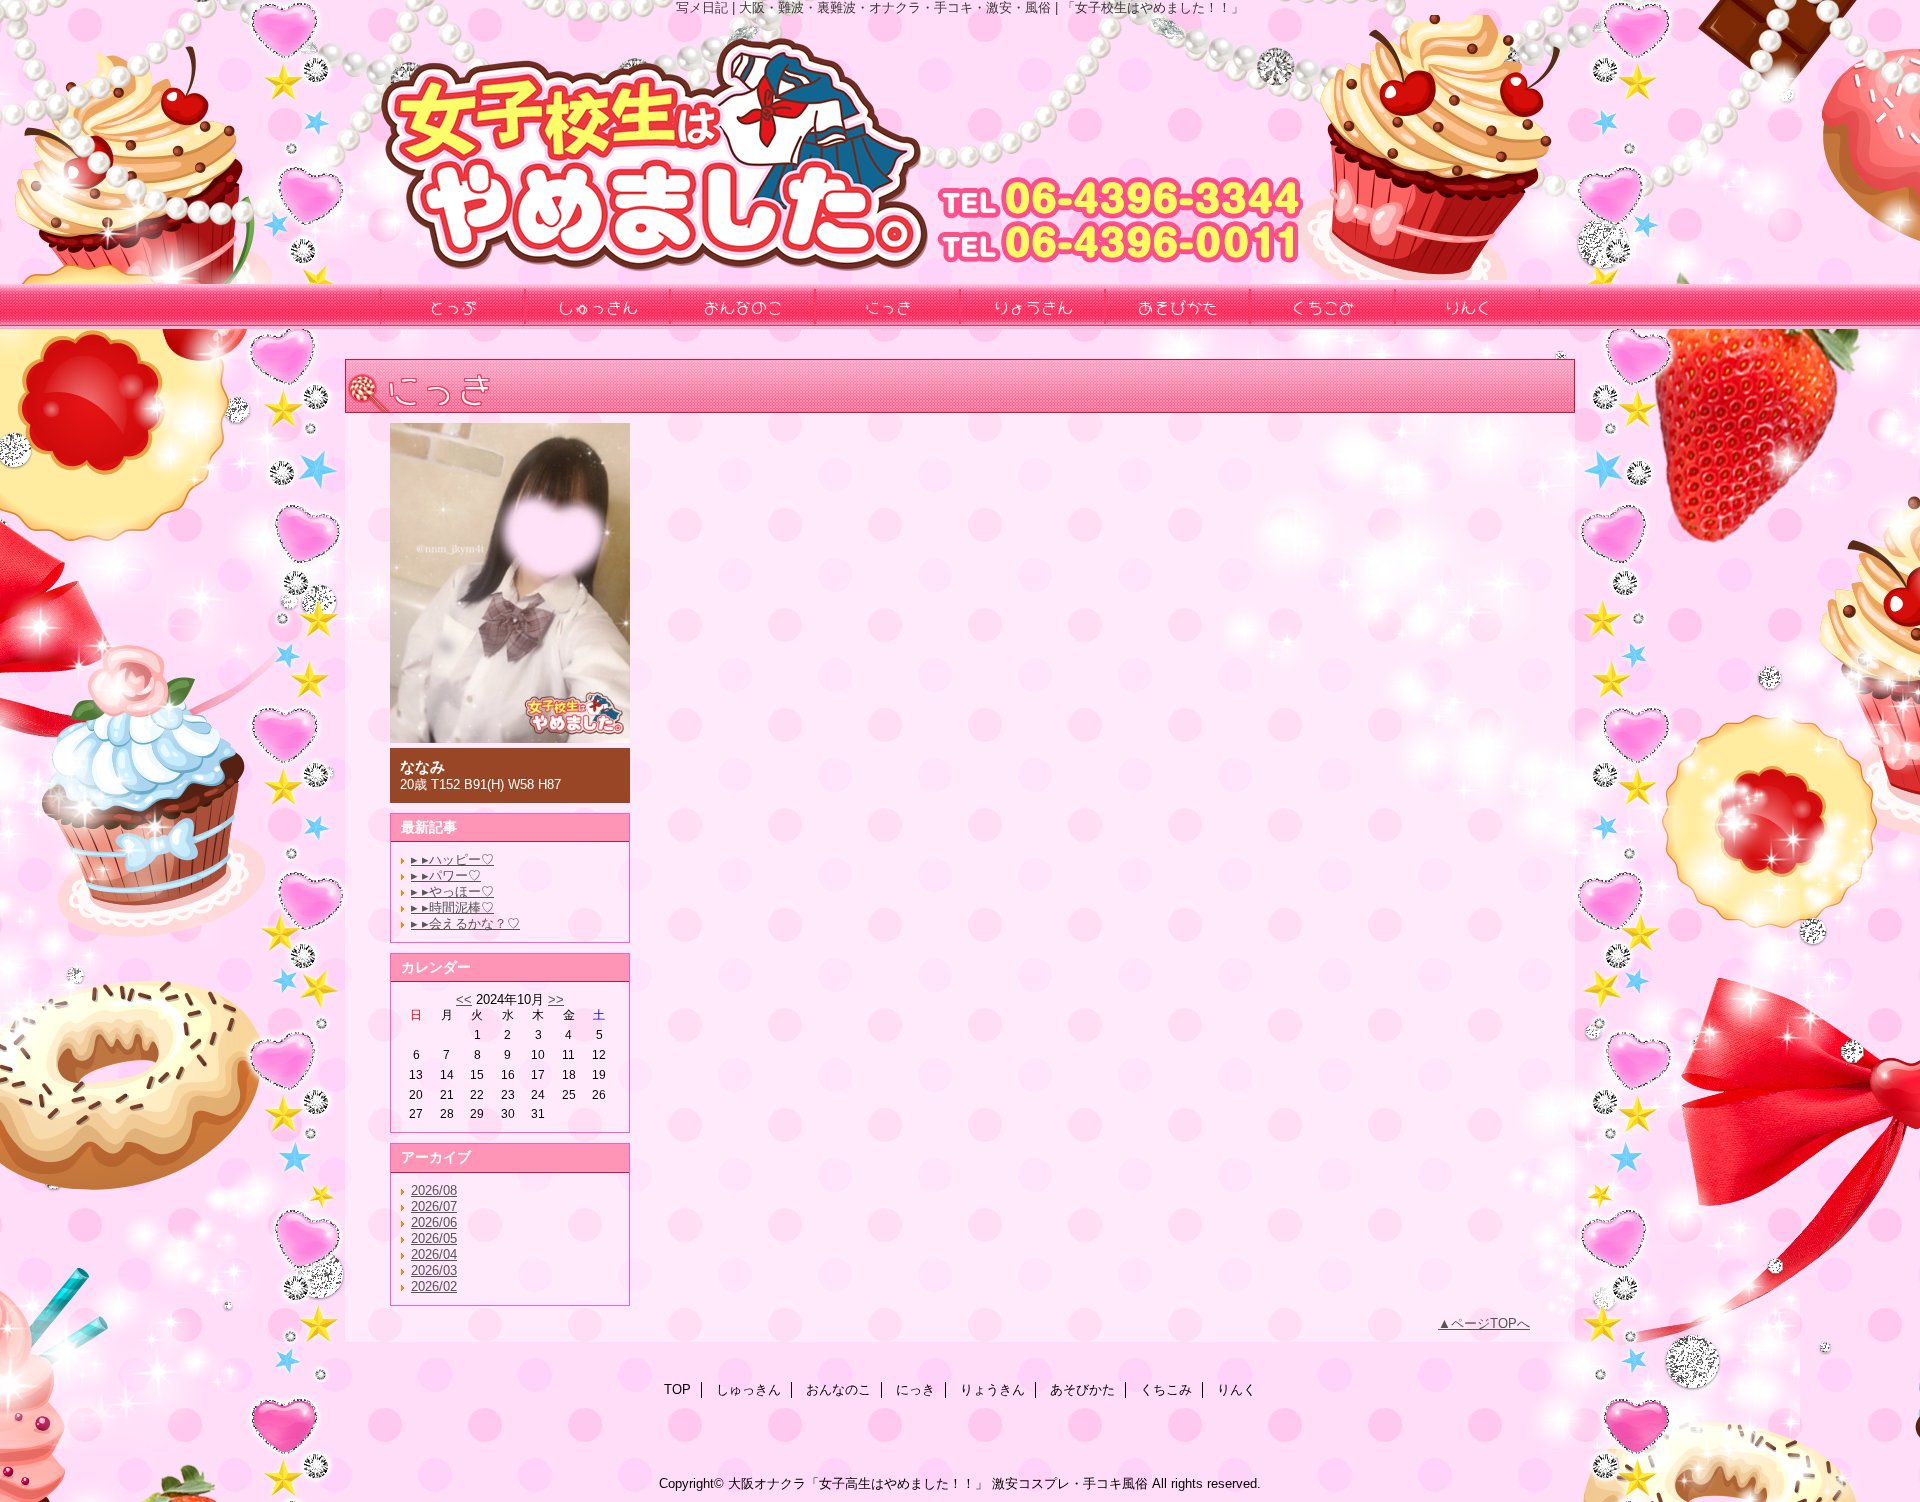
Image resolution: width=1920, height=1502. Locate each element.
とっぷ (453, 306)
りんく (1236, 1389)
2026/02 (434, 1286)
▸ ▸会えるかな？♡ (465, 923)
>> (556, 999)
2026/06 (434, 1222)
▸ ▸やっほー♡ (452, 891)
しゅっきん (748, 1389)
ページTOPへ (1490, 1323)
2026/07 (434, 1206)
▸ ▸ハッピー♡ (452, 859)
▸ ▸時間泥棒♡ (452, 907)
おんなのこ (838, 1389)
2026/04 (434, 1254)
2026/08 (434, 1190)
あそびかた (1082, 1389)
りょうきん (992, 1389)
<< (464, 999)
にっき (915, 1389)
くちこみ (1166, 1389)
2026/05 (434, 1238)
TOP (677, 1389)
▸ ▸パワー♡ (446, 875)
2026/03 (434, 1270)
